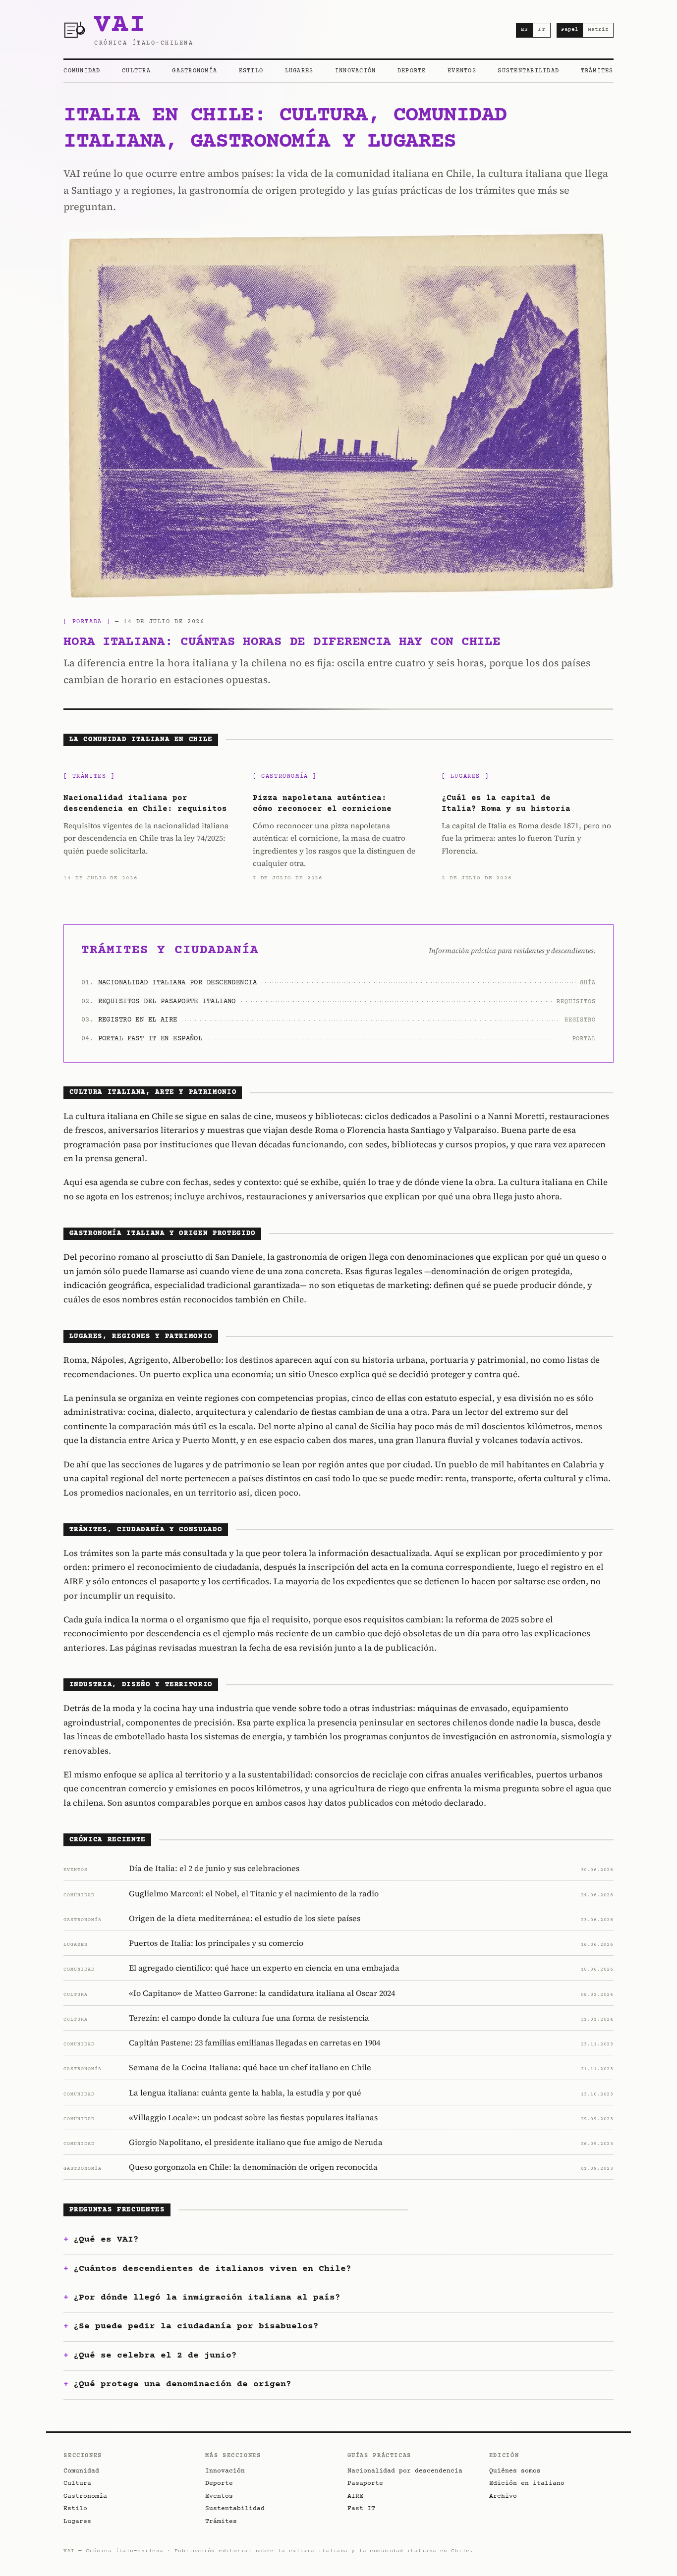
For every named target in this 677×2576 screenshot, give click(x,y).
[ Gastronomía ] (285, 777)
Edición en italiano (527, 2483)
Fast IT (361, 2509)
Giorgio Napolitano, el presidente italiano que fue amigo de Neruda (256, 2142)
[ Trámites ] (89, 777)
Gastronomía (195, 71)
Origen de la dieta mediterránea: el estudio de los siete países (245, 1918)
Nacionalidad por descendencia (405, 2471)
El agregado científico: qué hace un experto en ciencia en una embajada (264, 1968)
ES (525, 29)
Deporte (412, 71)
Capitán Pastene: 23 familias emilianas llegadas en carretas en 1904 (254, 2042)
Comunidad (82, 71)
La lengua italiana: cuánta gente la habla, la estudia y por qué (245, 2093)
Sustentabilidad (528, 71)
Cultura (136, 71)
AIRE (355, 2496)
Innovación (355, 71)
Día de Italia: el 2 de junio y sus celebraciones (214, 1868)
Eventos (462, 71)
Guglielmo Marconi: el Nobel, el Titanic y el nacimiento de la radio (254, 1893)
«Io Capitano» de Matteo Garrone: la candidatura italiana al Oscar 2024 (262, 1993)
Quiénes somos (515, 2471)
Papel (570, 29)
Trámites (597, 71)
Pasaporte (365, 2483)
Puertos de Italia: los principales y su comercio (216, 1943)
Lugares (299, 71)
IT (542, 29)
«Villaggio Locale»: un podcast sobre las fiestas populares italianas (253, 2117)
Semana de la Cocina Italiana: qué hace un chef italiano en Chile (250, 2067)
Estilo (251, 71)
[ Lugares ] (465, 777)
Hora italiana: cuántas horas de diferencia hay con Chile (282, 642)
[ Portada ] (87, 622)
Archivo (503, 2496)
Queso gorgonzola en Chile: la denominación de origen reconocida (253, 2167)
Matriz (598, 29)
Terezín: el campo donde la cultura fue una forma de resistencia (249, 2018)
